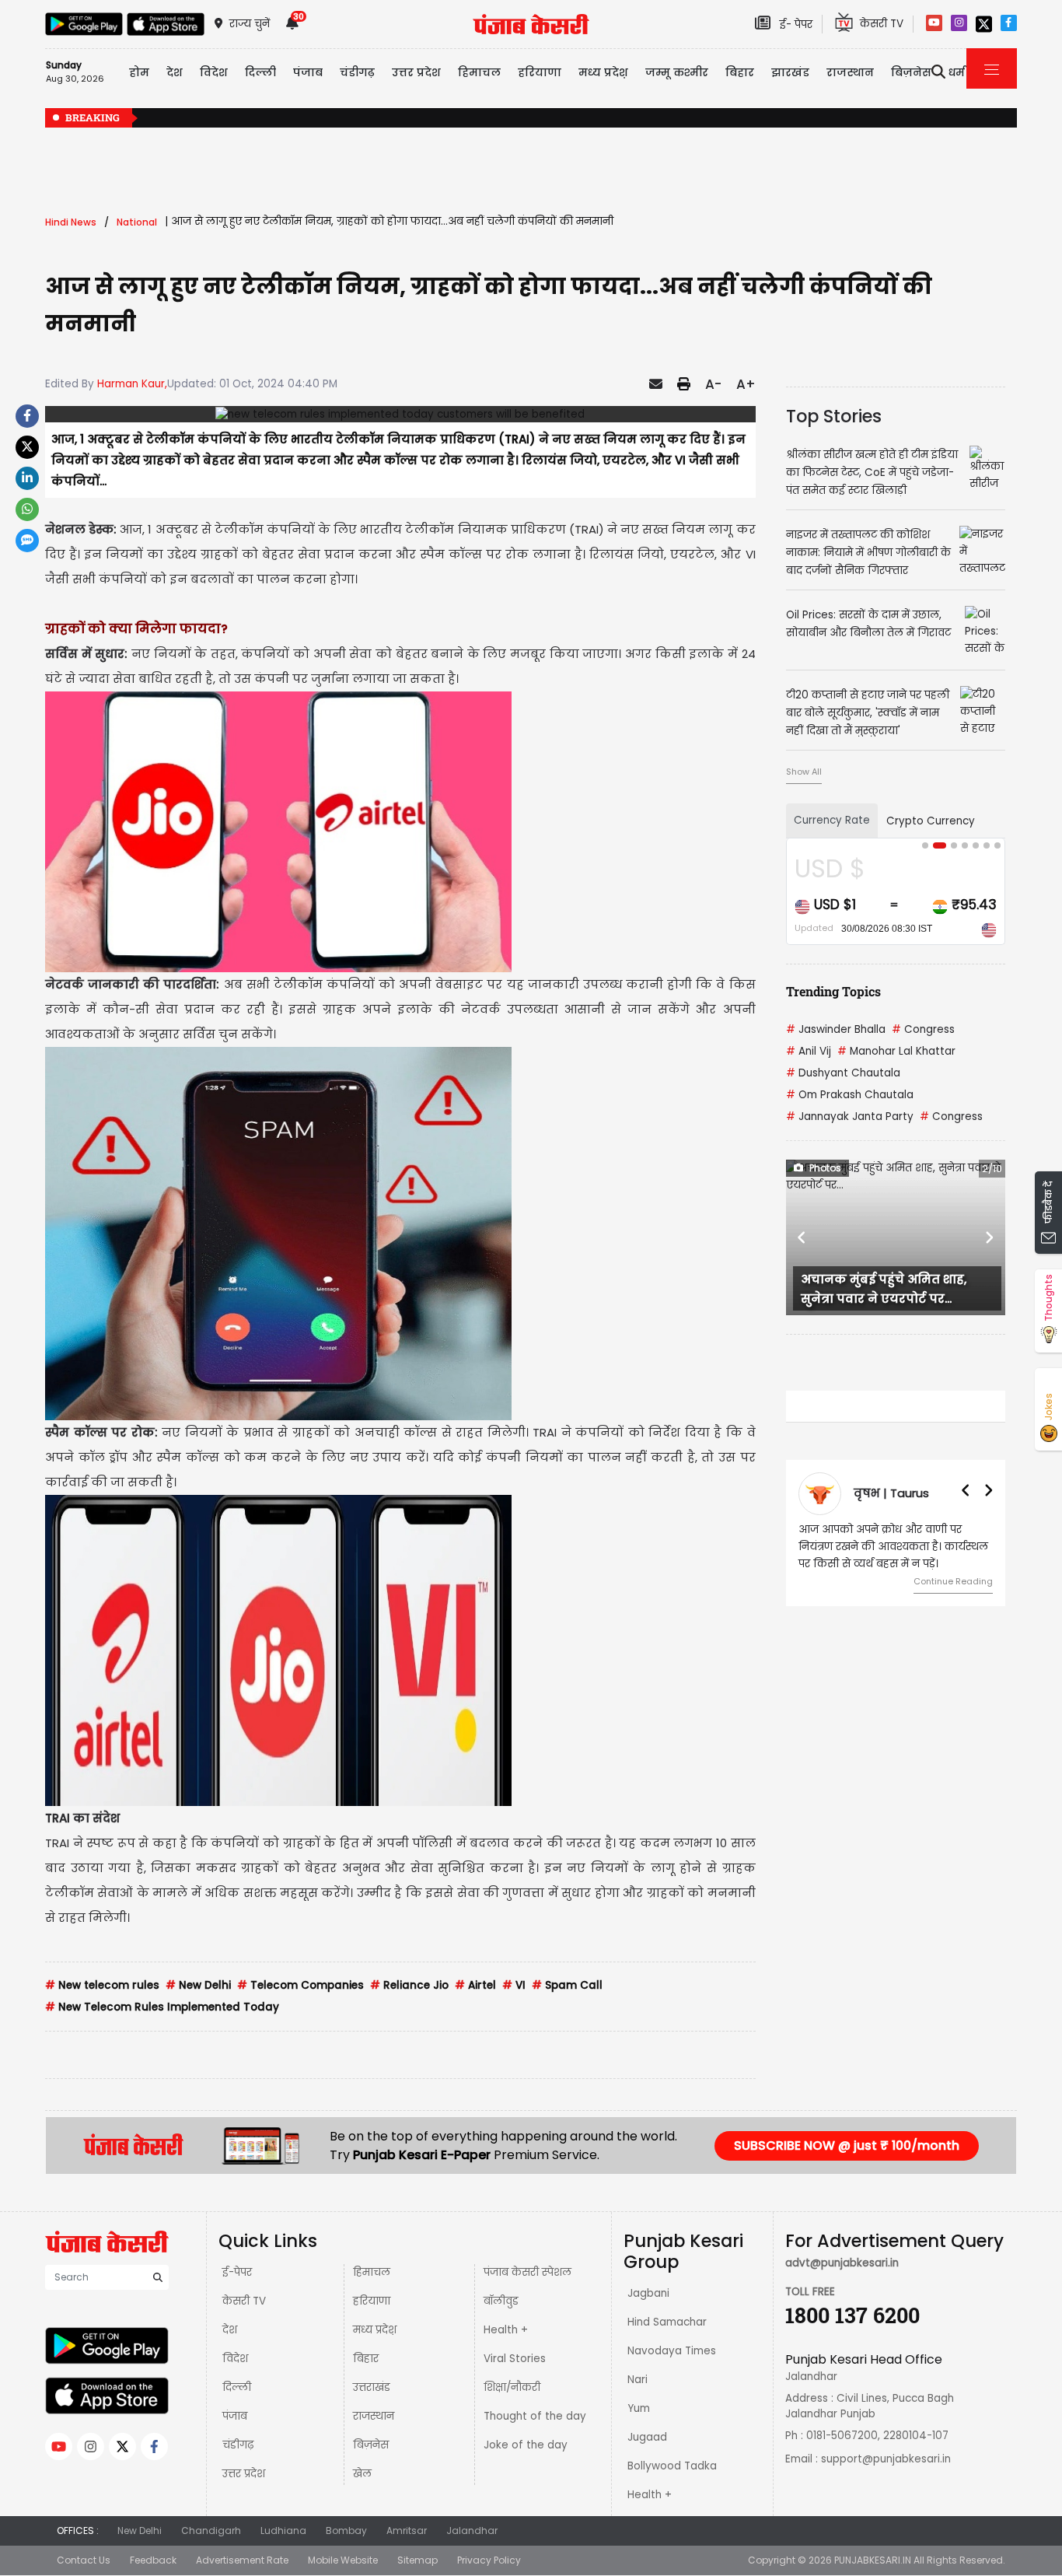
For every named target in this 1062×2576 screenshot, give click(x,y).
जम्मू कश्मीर (677, 72)
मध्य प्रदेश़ (603, 72)
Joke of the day (526, 2445)
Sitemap (417, 2560)
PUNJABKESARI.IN (873, 2560)
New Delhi (198, 1985)
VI (514, 1985)
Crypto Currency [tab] (931, 821)
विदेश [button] (214, 72)
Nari (638, 2380)
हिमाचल (372, 2272)
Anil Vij (809, 1051)
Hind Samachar (667, 2322)
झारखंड (790, 72)
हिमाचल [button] (479, 72)
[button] (802, 1237)
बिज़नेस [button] (911, 72)
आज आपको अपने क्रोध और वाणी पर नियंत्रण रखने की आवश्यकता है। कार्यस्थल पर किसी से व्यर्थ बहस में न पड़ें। (893, 1547)
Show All (804, 772)
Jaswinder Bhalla (836, 1029)
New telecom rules (102, 1985)
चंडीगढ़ (238, 2445)
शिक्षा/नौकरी (512, 2387)
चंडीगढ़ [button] (357, 72)
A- (713, 384)
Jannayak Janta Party (850, 1116)
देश (230, 2330)
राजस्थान (374, 2416)
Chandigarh (211, 2530)
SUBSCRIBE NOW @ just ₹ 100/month (847, 2145)
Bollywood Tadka (672, 2466)
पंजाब (235, 2416)
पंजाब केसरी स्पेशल (528, 2272)
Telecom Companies (300, 1985)
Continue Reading (953, 1581)
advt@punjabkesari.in (842, 2263)
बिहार (740, 72)
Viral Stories (515, 2359)
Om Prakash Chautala (850, 1095)
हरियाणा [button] (540, 72)
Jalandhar (472, 2530)
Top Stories (834, 416)
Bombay (346, 2530)
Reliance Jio (409, 1985)
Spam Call (567, 1985)
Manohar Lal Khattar (896, 1051)
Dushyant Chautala (843, 1073)
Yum (639, 2408)
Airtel (475, 1985)
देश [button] (175, 72)
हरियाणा (372, 2301)
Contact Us (84, 2560)
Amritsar (407, 2530)
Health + (506, 2330)
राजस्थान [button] (850, 72)
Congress (923, 1029)
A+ (746, 384)
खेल (362, 2474)
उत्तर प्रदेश (416, 72)
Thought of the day (535, 2416)
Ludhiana (283, 2530)
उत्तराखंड (372, 2387)
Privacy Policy (489, 2560)
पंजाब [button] (308, 72)
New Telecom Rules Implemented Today (162, 2007)
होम (139, 72)
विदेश (235, 2359)
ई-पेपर (237, 2272)
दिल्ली (260, 72)
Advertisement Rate (242, 2560)
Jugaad (647, 2437)
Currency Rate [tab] (832, 820)
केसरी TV (244, 2301)
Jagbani (648, 2293)
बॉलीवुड (501, 2301)
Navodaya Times (672, 2351)
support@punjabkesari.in (886, 2459)
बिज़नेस (371, 2445)
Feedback (153, 2560)
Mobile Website (343, 2560)
